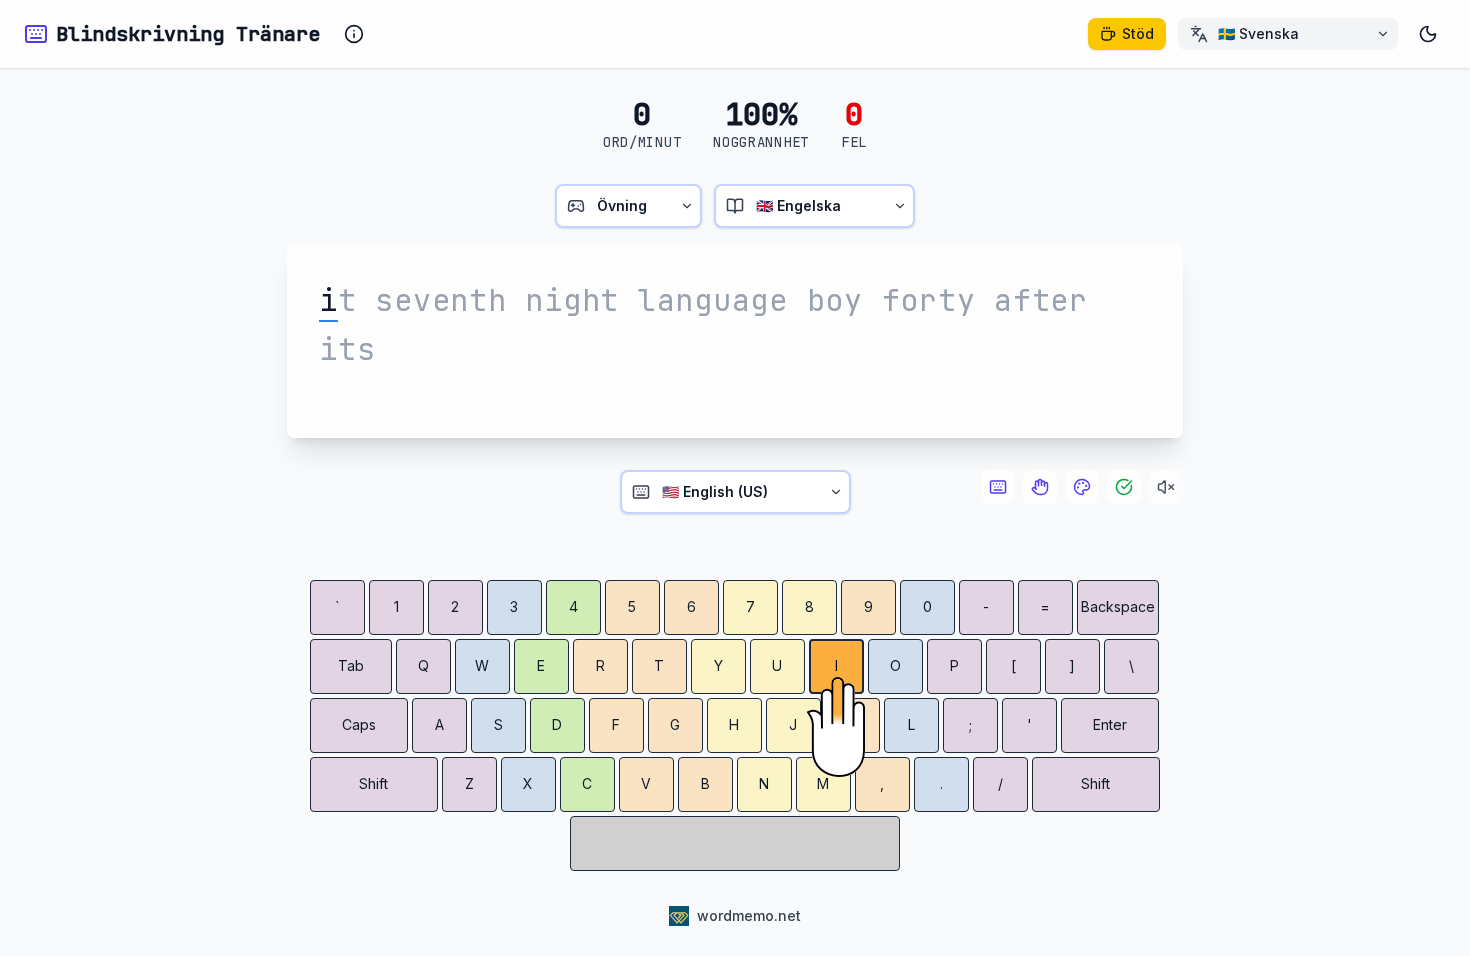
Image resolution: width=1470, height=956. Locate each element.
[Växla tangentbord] (998, 487)
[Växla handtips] (1040, 487)
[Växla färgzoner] (1082, 487)
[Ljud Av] (1166, 487)
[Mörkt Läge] (1428, 34)
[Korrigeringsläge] (1124, 487)
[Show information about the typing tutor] (354, 34)
